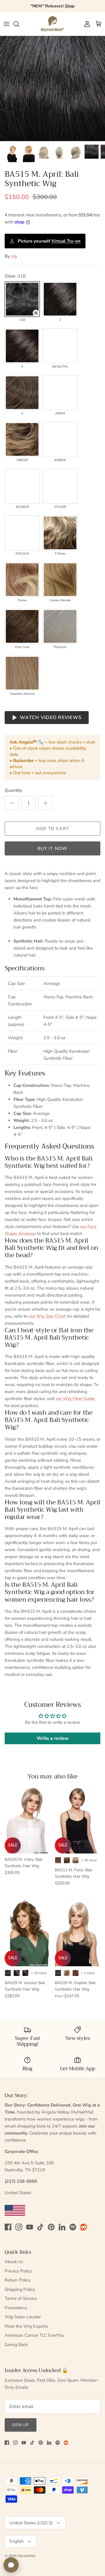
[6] (22, 393)
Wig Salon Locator (23, 2317)
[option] (52, 89)
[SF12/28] (60, 486)
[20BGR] (60, 393)
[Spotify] (73, 2227)
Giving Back (16, 2345)
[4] (22, 346)
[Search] (19, 24)
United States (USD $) (31, 2523)
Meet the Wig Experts (26, 2326)
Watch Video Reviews (51, 718)
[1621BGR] (22, 486)
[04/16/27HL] (60, 346)
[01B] (22, 299)
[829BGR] (60, 439)
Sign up (21, 2425)
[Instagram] (19, 2227)
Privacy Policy (18, 2271)
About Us (14, 2262)
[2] (60, 299)
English (17, 2541)
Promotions (16, 2308)
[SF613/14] (22, 533)
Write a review (53, 1738)
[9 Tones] (60, 533)
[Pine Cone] (22, 626)
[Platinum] (60, 626)
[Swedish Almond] (22, 673)
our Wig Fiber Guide (75, 1399)
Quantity (13, 790)
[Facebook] (8, 2227)
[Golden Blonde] (60, 580)
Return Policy (18, 2280)
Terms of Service (21, 2298)
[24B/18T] (22, 439)
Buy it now (53, 848)
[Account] (86, 24)
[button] (36, 313)
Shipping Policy (20, 2289)
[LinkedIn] (62, 2227)
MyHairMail (26, 2556)
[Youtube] (30, 2227)
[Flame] (22, 580)
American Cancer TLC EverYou (34, 2335)
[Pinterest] (51, 2227)
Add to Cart (52, 829)
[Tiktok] (40, 2227)
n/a (14, 256)
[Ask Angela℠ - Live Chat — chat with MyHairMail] (11, 2565)
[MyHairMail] (52, 24)
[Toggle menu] (6, 24)
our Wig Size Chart (47, 1316)
